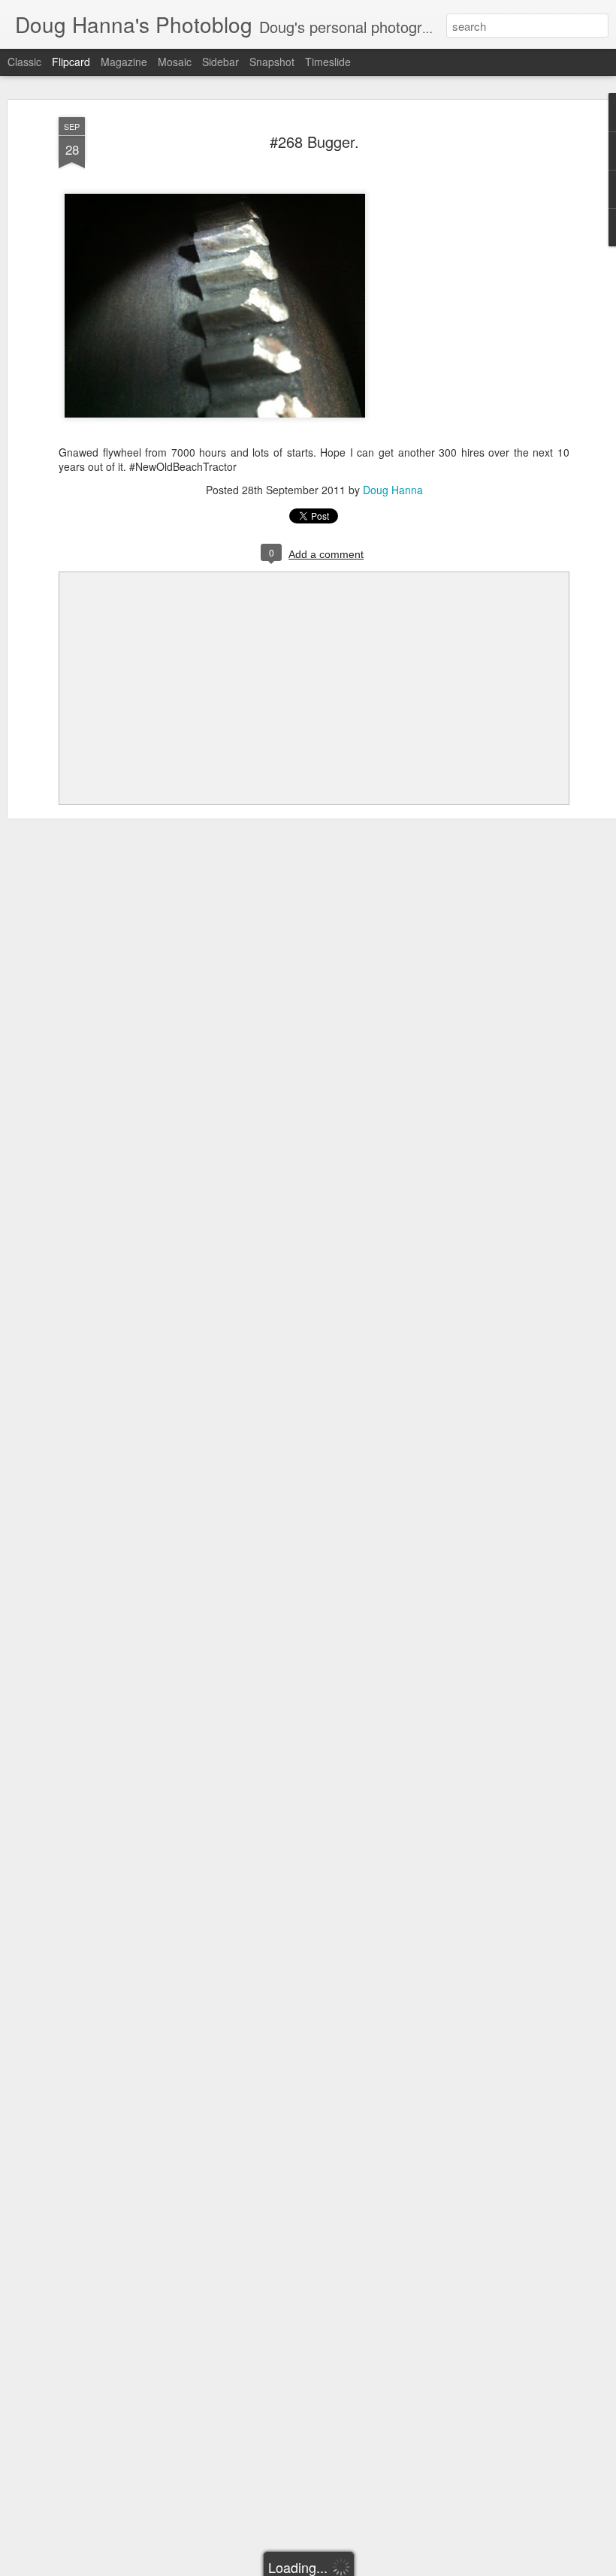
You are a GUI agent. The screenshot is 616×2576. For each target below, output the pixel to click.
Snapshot (272, 62)
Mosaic (175, 62)
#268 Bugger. (314, 142)
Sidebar (220, 62)
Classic (24, 62)
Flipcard (71, 62)
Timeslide (328, 62)
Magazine (124, 62)
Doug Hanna (393, 490)
